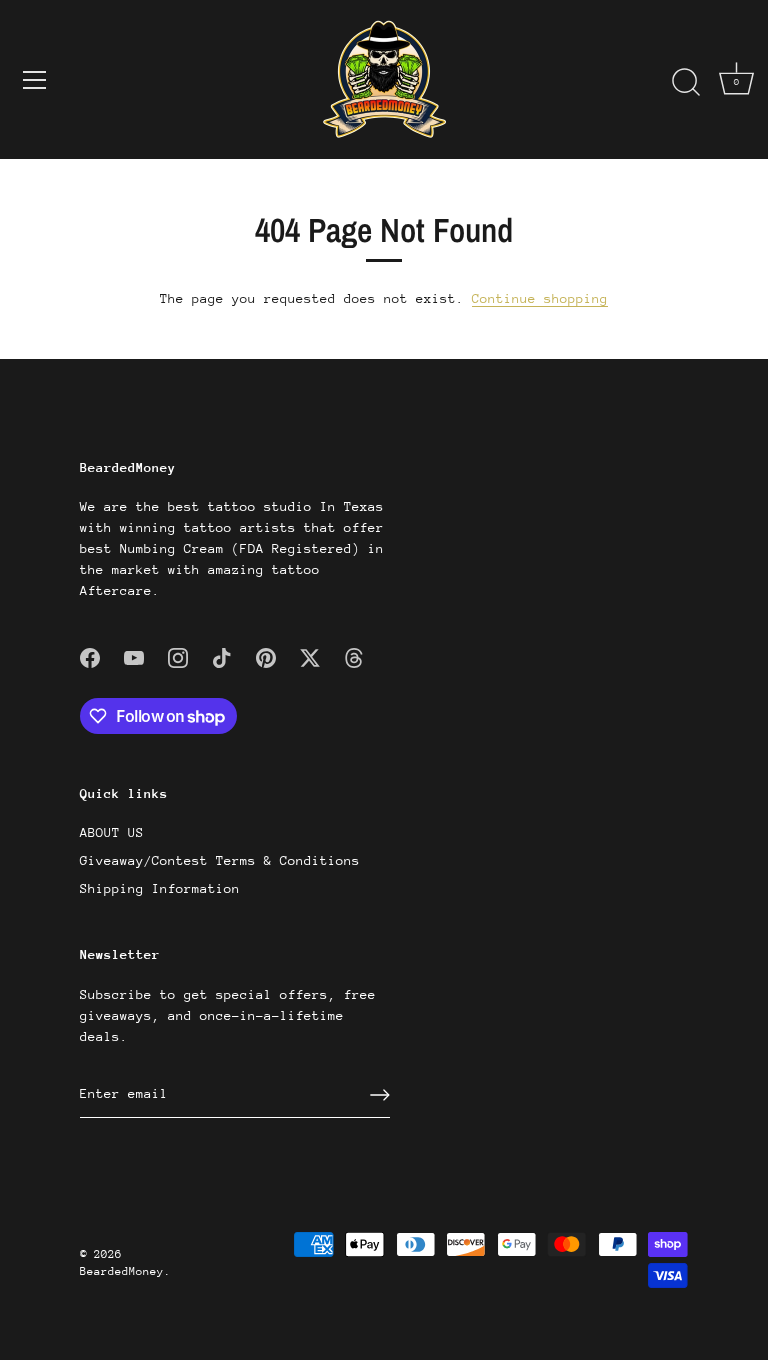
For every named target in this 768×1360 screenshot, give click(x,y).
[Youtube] (134, 656)
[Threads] (354, 656)
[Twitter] (310, 656)
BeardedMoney (122, 1271)
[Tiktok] (222, 656)
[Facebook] (90, 656)
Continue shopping (540, 298)
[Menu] (35, 80)
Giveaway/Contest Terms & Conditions (220, 860)
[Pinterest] (266, 656)
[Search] (686, 83)
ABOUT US (112, 832)
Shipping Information (160, 888)
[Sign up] (380, 1095)
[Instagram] (178, 656)
